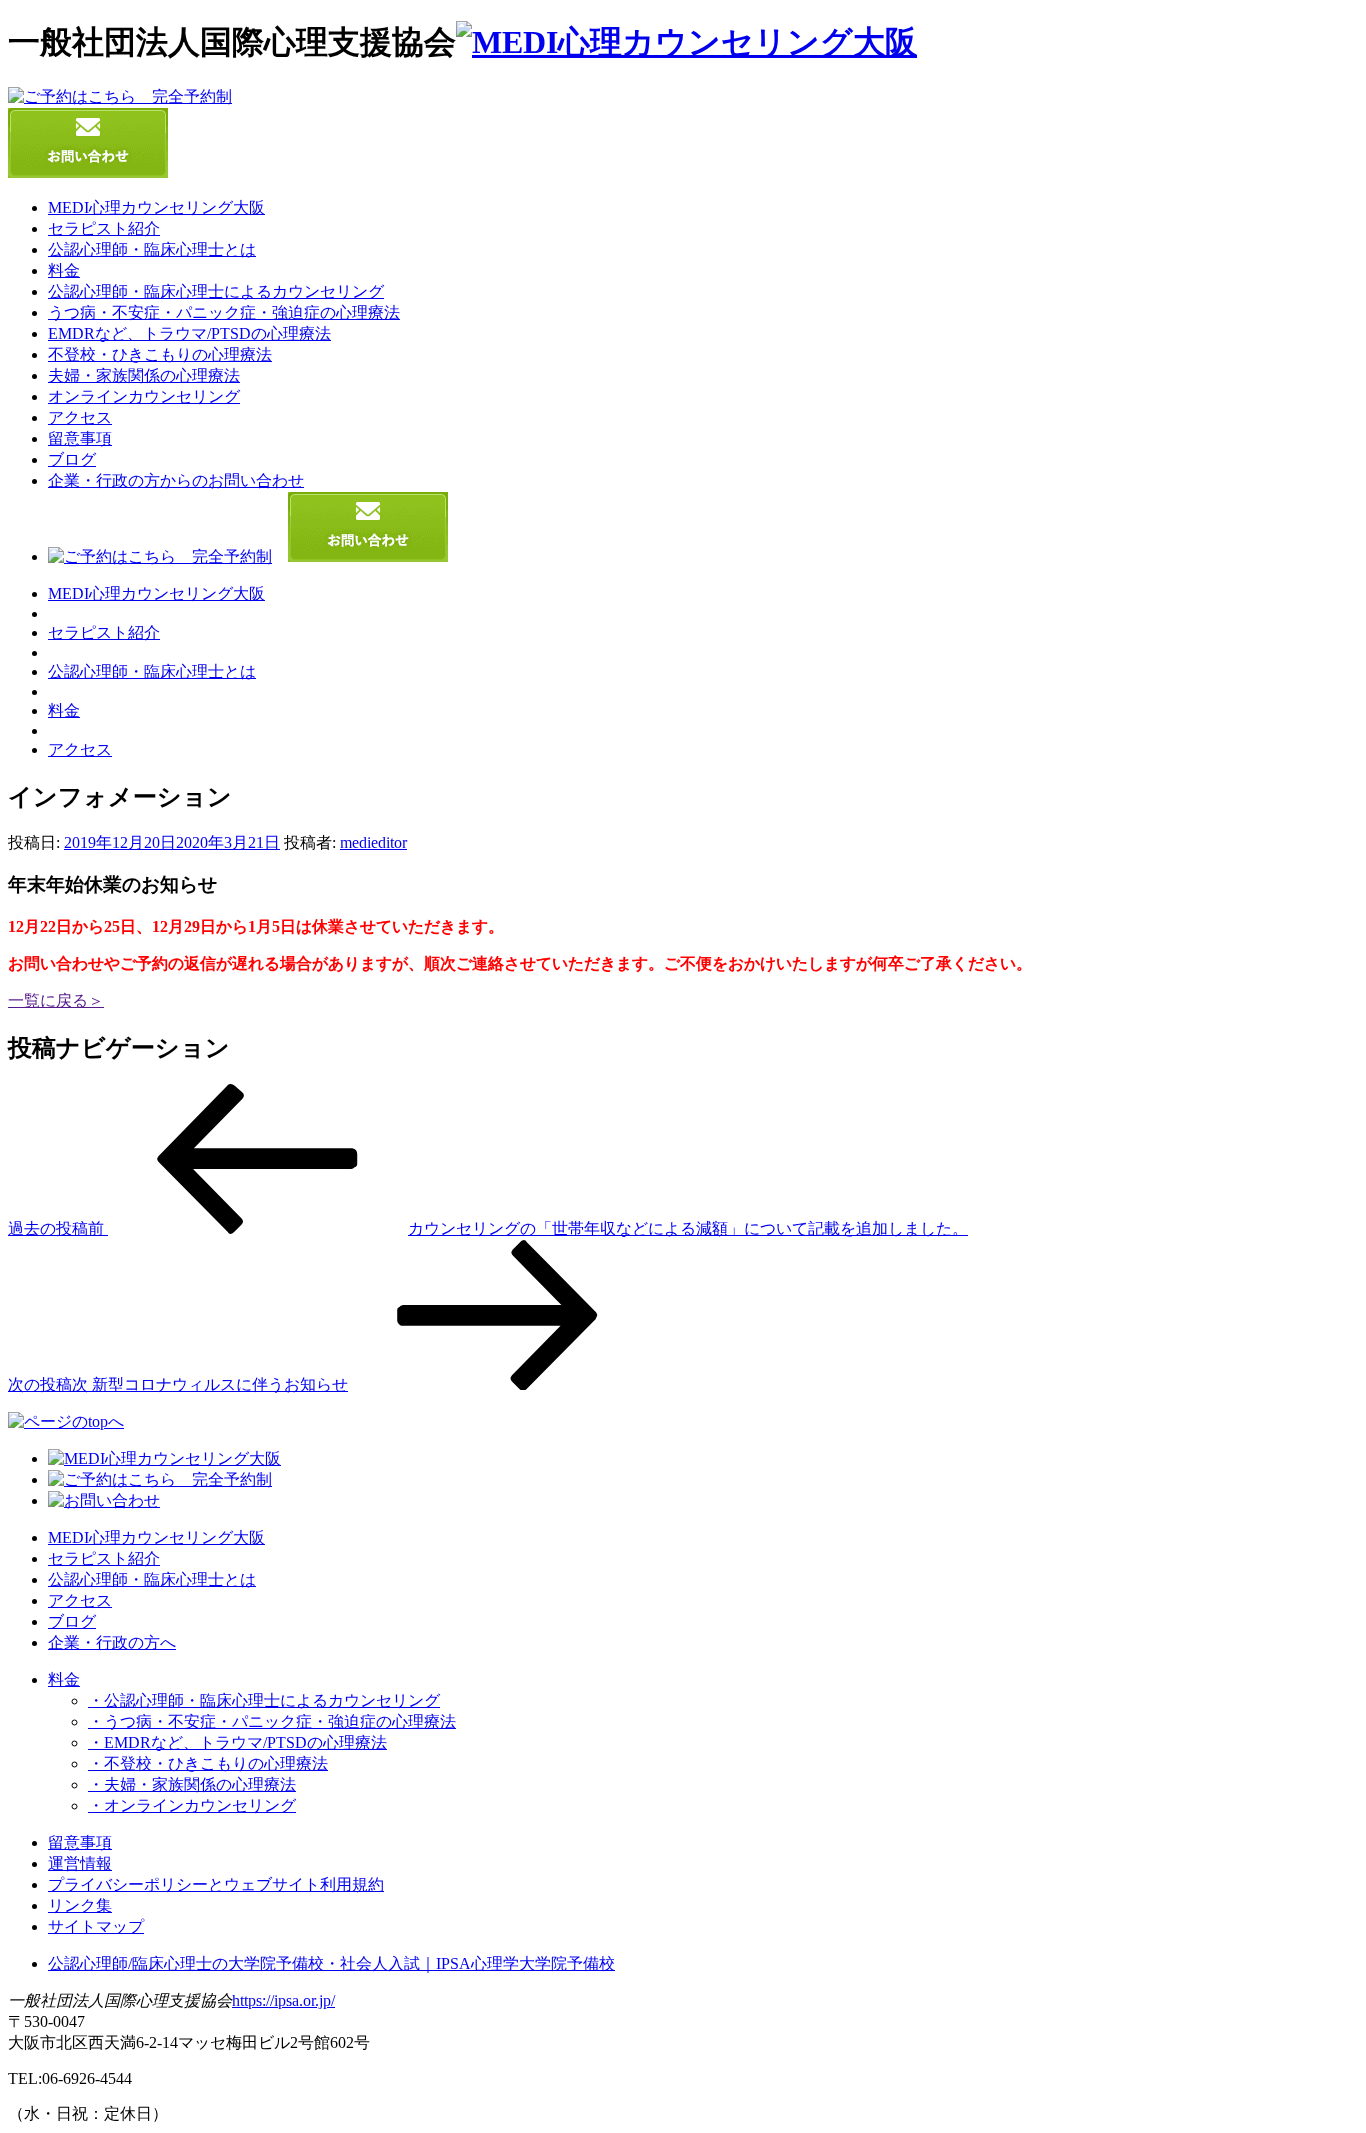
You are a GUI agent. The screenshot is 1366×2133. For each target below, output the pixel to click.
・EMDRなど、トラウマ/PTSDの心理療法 (237, 1742)
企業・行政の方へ (112, 1642)
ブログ (72, 459)
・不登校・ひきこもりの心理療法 (208, 1763)
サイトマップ (96, 1926)
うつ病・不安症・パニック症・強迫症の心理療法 (224, 312)
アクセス (80, 417)
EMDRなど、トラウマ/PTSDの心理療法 (189, 333)
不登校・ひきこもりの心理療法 (160, 354)
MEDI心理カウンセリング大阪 (156, 207)
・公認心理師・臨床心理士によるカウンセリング (264, 1700)
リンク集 (80, 1905)
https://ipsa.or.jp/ (283, 2000)
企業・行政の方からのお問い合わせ (176, 480)
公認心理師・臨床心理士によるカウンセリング (216, 291)
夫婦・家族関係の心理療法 (144, 375)
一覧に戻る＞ (56, 1000)
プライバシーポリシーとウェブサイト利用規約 (216, 1884)
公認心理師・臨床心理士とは (152, 249)
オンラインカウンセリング (144, 396)
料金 (64, 270)
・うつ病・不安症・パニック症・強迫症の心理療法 (272, 1721)
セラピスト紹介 (104, 228)
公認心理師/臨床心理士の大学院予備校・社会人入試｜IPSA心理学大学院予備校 (331, 1963)
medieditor (373, 842)
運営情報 (80, 1863)
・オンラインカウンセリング (192, 1805)
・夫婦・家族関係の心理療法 (192, 1784)
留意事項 (80, 438)
